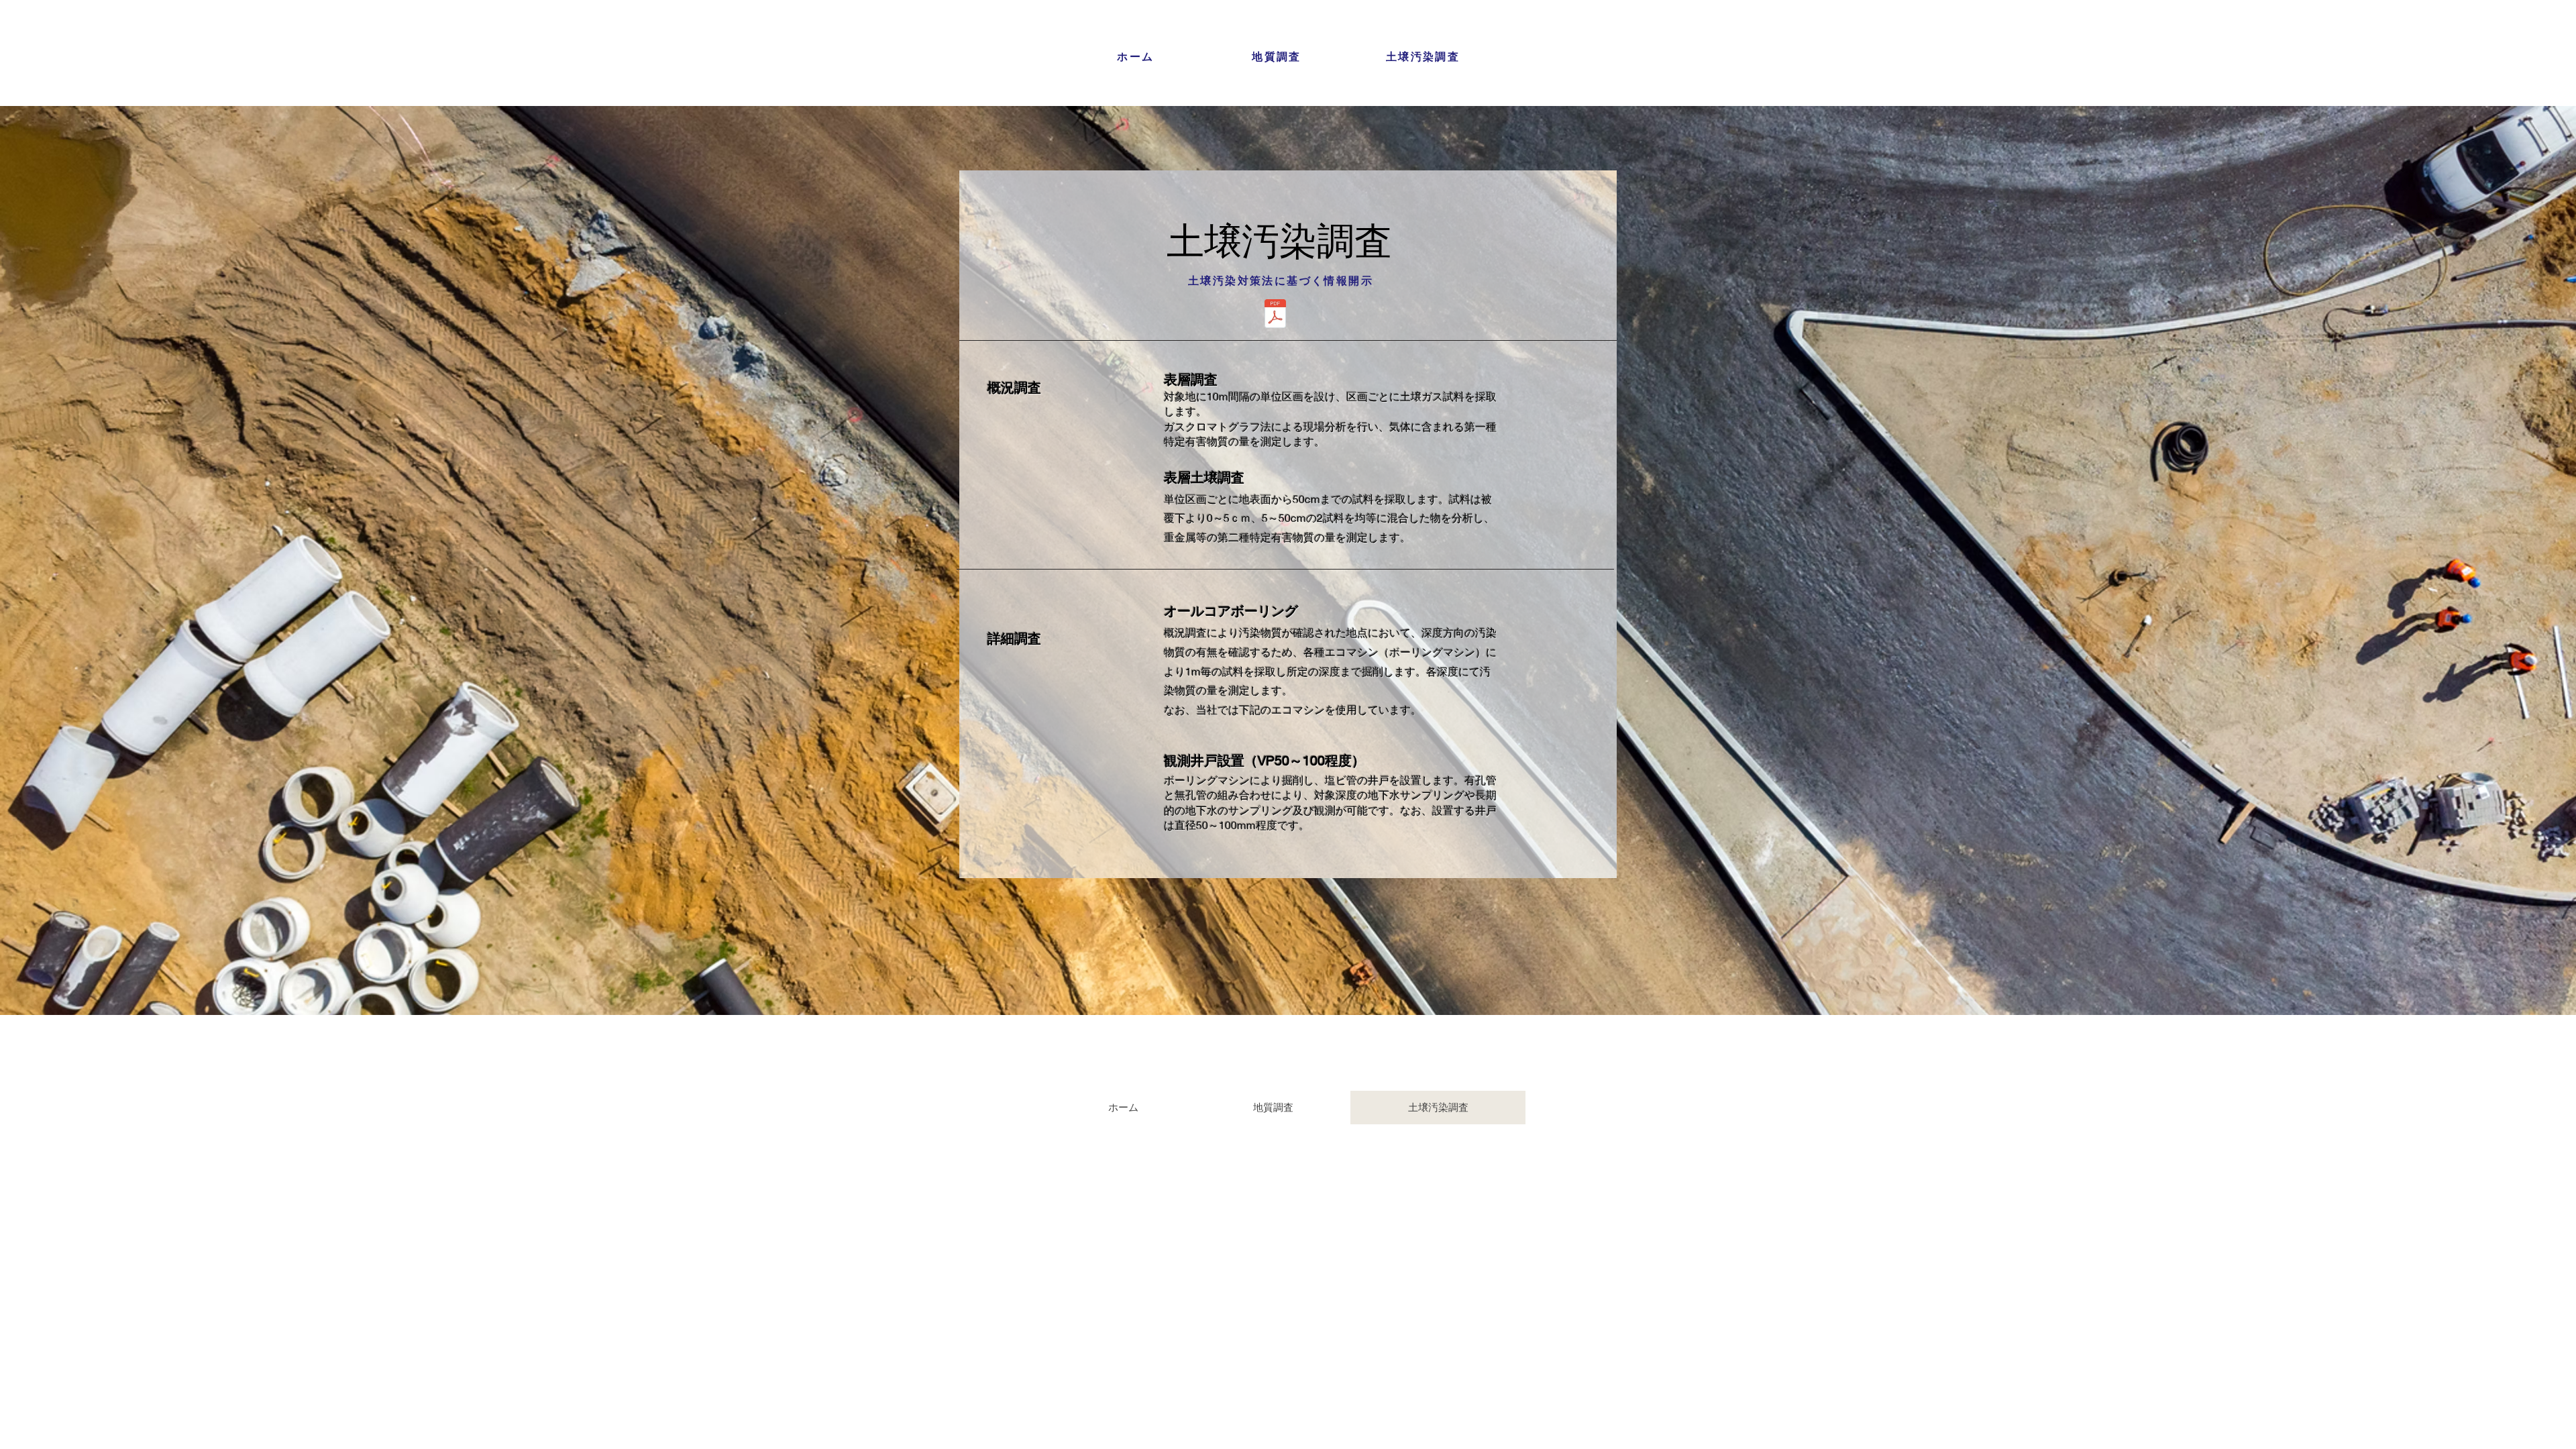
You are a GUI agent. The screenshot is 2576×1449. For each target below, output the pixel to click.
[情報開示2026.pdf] (1275, 315)
